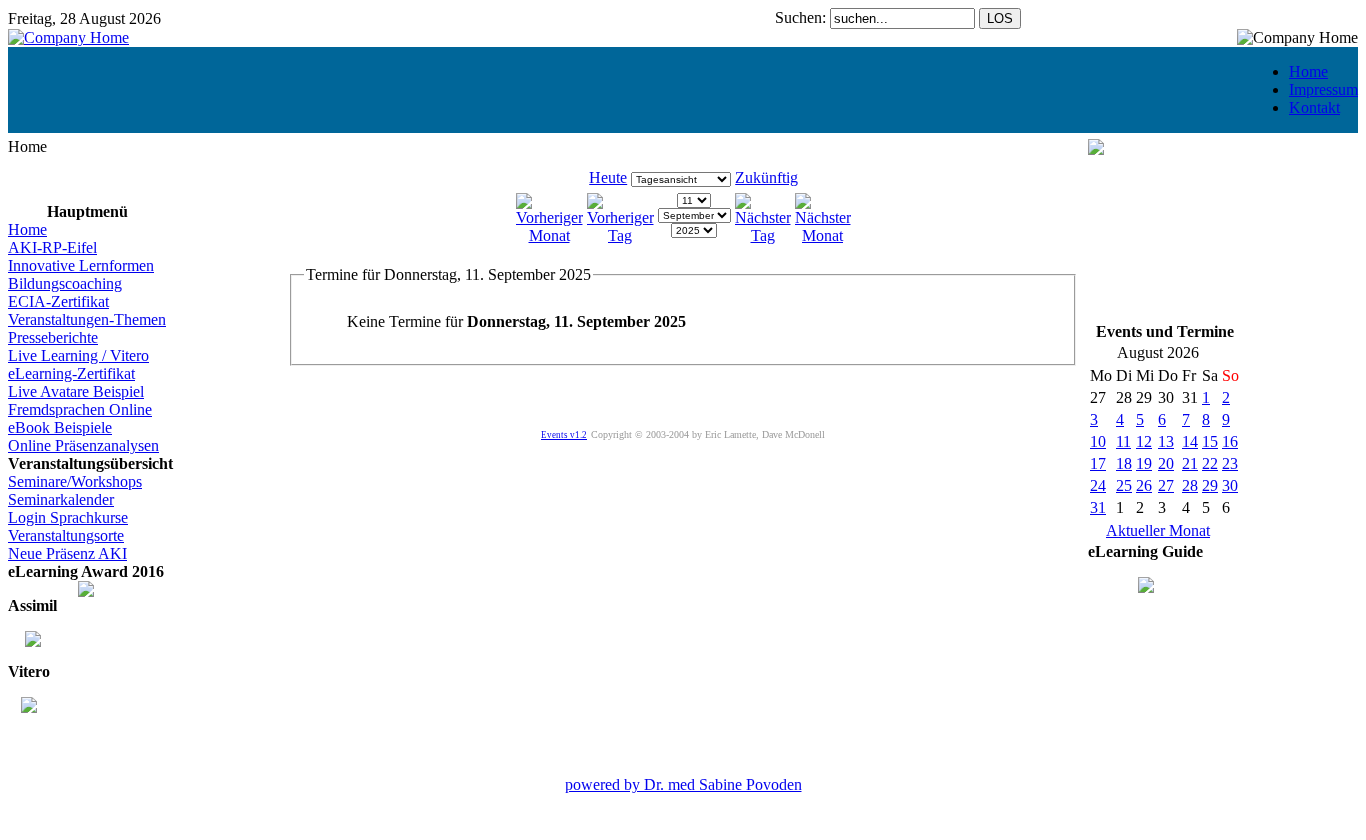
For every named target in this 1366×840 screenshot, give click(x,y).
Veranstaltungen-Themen (87, 319)
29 (1210, 485)
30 (1230, 485)
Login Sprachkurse (68, 517)
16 (1230, 441)
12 (1144, 441)
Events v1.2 (564, 435)
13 (1166, 441)
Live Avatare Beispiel (76, 391)
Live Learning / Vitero (78, 355)
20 (1166, 463)
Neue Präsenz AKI (67, 553)
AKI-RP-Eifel (52, 247)
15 (1210, 441)
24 (1098, 485)
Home (1308, 71)
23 (1230, 463)
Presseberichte (53, 337)
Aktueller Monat (1158, 530)
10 (1098, 441)
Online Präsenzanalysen (83, 445)
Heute (608, 177)
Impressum (1323, 89)
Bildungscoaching (65, 283)
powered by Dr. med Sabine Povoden (683, 784)
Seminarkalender (61, 499)
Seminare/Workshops (75, 481)
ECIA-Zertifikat (58, 301)
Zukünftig (766, 177)
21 (1190, 463)
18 (1124, 463)
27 (1166, 485)
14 (1190, 441)
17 (1098, 463)
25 (1124, 485)
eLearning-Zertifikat (71, 373)
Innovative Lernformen (81, 265)
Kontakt (1314, 107)
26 (1144, 485)
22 (1210, 463)
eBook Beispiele (60, 427)
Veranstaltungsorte (66, 535)
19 (1144, 463)
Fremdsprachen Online (80, 409)
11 (1123, 441)
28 (1190, 485)
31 (1098, 507)
